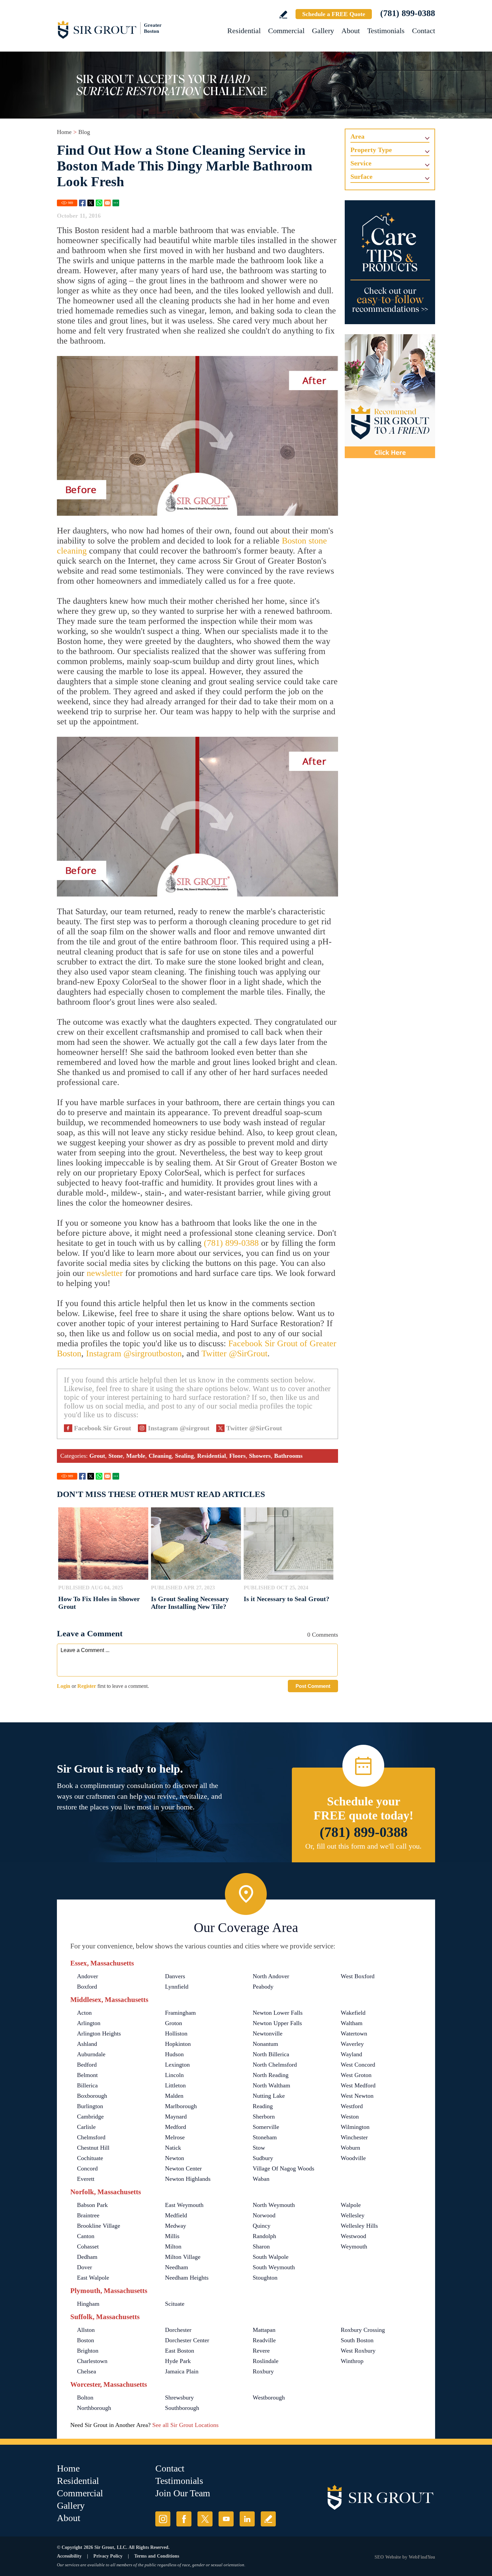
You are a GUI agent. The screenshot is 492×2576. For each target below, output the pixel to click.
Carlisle (86, 2127)
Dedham (87, 2257)
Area (357, 136)
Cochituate (90, 2158)
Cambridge (90, 2117)
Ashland (87, 2044)
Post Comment (313, 1686)
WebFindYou (422, 2557)
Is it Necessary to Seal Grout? (286, 1599)
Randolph (264, 2236)
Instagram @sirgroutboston (134, 1353)
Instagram (163, 2519)
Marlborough (181, 2106)
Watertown (354, 2033)
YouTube (226, 2519)
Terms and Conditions (157, 2556)
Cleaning (160, 1456)
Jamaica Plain (182, 2371)
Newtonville (268, 2033)
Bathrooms (288, 1456)
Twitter (91, 203)
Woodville (353, 2158)
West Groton (356, 2075)
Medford (176, 2127)
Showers (260, 1456)
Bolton (85, 2398)
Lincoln (174, 2075)
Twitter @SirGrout (234, 1353)
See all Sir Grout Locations (185, 2425)
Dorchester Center (187, 2340)
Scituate (175, 2304)
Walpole (351, 2205)
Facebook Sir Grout (103, 1428)
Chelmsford (91, 2137)
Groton (174, 2023)
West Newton (357, 2096)
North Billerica (271, 2054)
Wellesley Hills (359, 2226)
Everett (86, 2179)
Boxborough (92, 2096)
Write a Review (283, 15)
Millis (172, 2236)
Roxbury (263, 2371)
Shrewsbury (179, 2398)
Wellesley (353, 2215)
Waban (261, 2179)
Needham (177, 2267)
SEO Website (388, 2557)
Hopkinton (178, 2044)
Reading (263, 2106)
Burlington (90, 2106)
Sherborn (264, 2117)
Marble (136, 1456)
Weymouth (354, 2246)
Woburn (350, 2148)
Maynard (176, 2117)
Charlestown (92, 2361)
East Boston (180, 2351)
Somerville (266, 2127)
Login (64, 1686)
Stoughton (265, 2278)
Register (87, 1686)
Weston (350, 2117)
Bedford (87, 2065)
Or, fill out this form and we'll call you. (363, 1846)
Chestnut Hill (93, 2148)
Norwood (264, 2215)
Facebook (82, 203)
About (351, 31)
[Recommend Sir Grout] (390, 396)
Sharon (261, 2246)
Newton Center (183, 2168)
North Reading (271, 2075)
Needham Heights (187, 2278)
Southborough (182, 2408)
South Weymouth (274, 2267)
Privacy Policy (108, 2556)
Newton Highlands (188, 2179)
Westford (352, 2106)
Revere (261, 2351)
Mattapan (264, 2330)
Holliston (176, 2033)
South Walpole (271, 2257)
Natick (173, 2148)
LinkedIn (247, 2519)
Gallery (323, 31)
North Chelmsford (275, 2065)
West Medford (358, 2085)
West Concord (358, 2065)
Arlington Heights (99, 2033)
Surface (361, 176)
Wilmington (355, 2127)
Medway (176, 2226)
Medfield (176, 2215)
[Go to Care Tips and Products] (390, 262)
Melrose (175, 2137)
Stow (259, 2148)
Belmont (87, 2075)
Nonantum (265, 2044)
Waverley (352, 2044)
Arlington (89, 2023)
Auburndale (91, 2054)
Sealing (184, 1456)
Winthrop (352, 2361)
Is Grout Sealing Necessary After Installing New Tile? (190, 1603)
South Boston (357, 2340)
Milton (173, 2246)
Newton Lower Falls (278, 2013)
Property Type (371, 150)
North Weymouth (274, 2205)
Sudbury (263, 2158)
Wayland (351, 2054)
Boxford (87, 1987)
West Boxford (358, 1976)
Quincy (262, 2226)
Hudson (174, 2054)
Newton (175, 2158)
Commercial (286, 31)
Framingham (180, 2013)
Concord (87, 2168)
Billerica (87, 2085)
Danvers (175, 1976)
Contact (424, 31)
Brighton (88, 2351)
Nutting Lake (269, 2096)
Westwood (353, 2236)
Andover (88, 1976)
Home (64, 132)
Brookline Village (99, 2226)
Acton (84, 2013)
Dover (85, 2267)
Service (361, 163)
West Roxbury (358, 2351)
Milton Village (183, 2257)
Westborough (269, 2398)
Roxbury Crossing (363, 2330)
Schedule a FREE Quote (334, 14)
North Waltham (271, 2085)
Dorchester (178, 2330)
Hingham (88, 2304)
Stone (116, 1456)
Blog (84, 132)
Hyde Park (178, 2361)
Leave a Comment (90, 1633)
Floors (237, 1456)
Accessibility (69, 2556)
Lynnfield (177, 1987)
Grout (97, 1456)
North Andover (271, 1976)
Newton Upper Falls (277, 2023)
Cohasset (88, 2246)
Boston (86, 2340)
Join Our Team (183, 2493)
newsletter (105, 1273)
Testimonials (386, 31)
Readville (264, 2340)
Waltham (352, 2023)
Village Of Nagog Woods (283, 2168)
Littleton (175, 2085)
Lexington (177, 2065)
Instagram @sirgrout (179, 1428)
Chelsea (87, 2371)
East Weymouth (184, 2205)
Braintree (88, 2215)
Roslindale (266, 2361)
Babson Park (92, 2205)
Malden (174, 2096)
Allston (86, 2330)
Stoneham (265, 2137)
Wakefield (353, 2013)
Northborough (94, 2408)
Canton (86, 2236)
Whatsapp (99, 203)
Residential (244, 31)
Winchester (354, 2137)
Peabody (263, 1987)
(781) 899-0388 (408, 13)
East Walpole (93, 2278)
